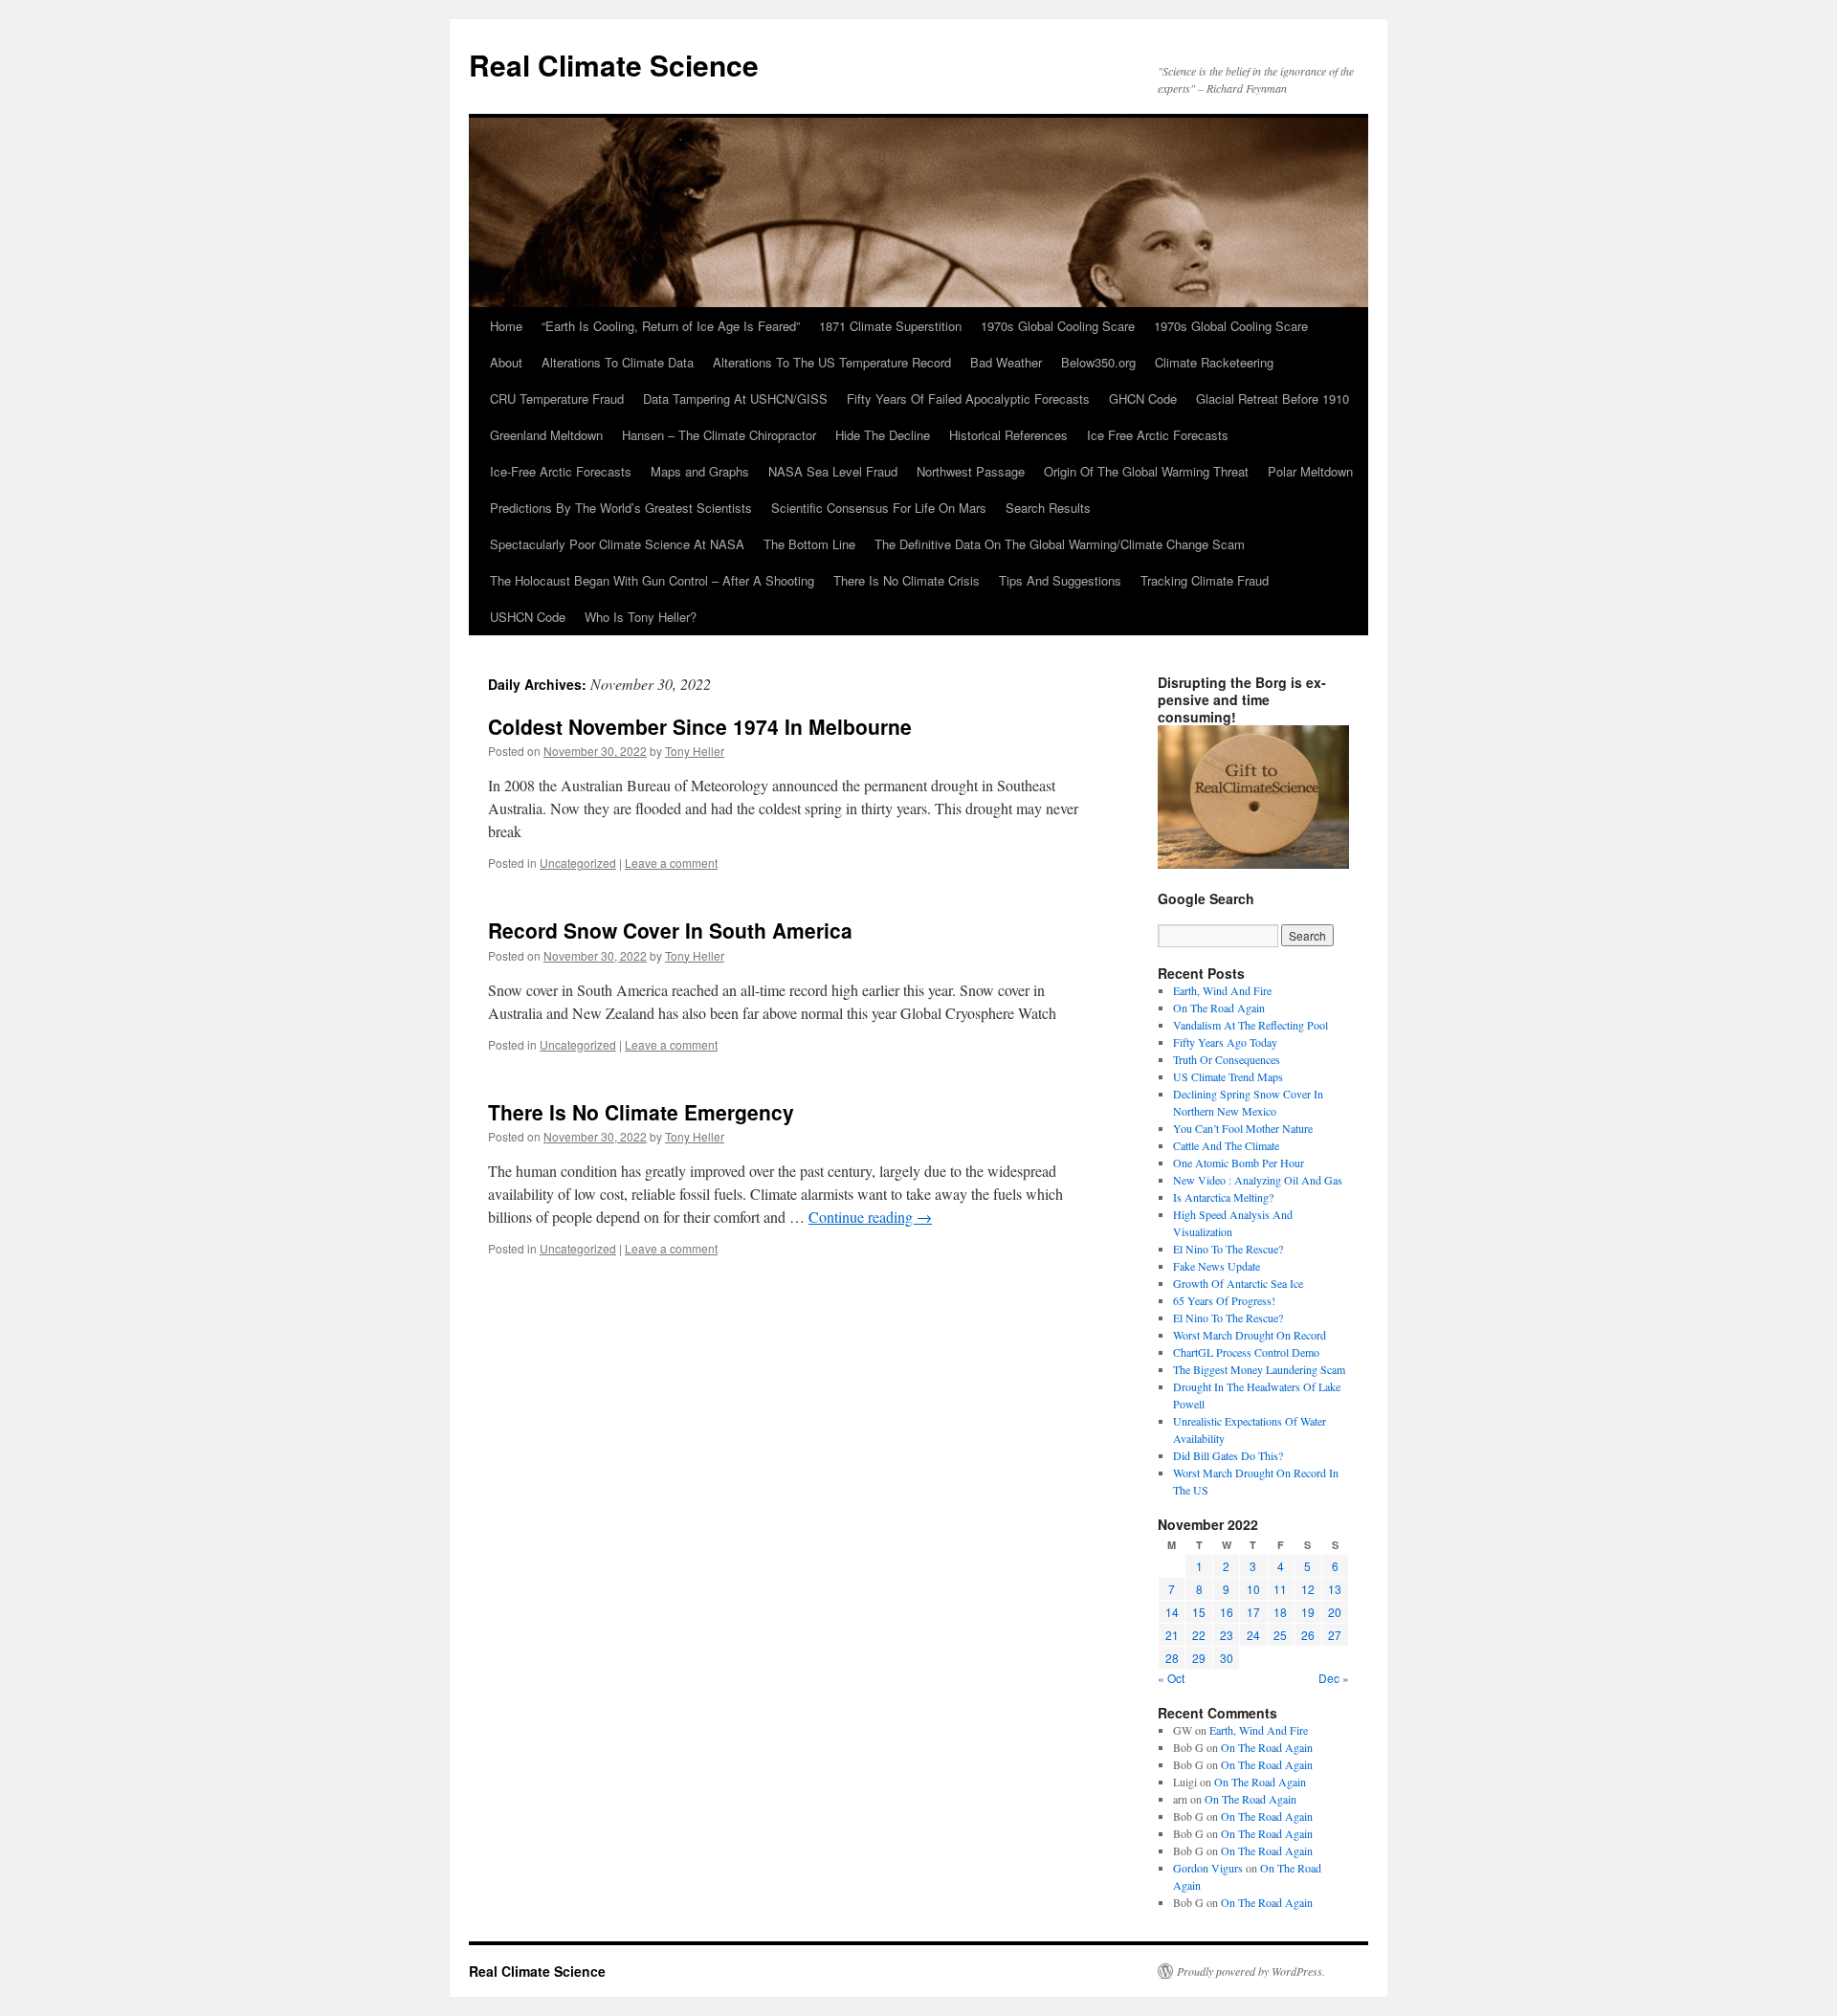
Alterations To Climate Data (618, 362)
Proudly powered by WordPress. (1251, 1971)
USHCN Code (528, 617)
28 (1172, 1658)
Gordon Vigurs (1208, 1868)
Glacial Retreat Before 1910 (1273, 399)
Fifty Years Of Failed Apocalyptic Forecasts (968, 399)
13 (1335, 1589)
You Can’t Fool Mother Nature (1243, 1128)
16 (1227, 1612)
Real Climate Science (614, 65)
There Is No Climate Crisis (907, 580)
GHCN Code (1143, 399)
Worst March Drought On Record (1250, 1335)
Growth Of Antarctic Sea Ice (1238, 1283)
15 (1199, 1612)
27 (1335, 1635)
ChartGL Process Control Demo (1246, 1352)
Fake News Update (1217, 1266)
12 (1308, 1589)
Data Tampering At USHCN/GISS (735, 399)
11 (1280, 1589)
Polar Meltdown (1310, 471)
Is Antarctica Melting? (1223, 1197)
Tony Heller (695, 751)
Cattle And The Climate (1226, 1145)
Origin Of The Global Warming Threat (1146, 471)
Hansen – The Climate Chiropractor (719, 435)
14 (1172, 1612)
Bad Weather (1006, 362)
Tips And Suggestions (1060, 580)
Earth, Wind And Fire (1222, 990)
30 (1227, 1658)
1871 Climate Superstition (890, 326)
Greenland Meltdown (546, 435)
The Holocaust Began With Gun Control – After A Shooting (652, 580)
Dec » (1334, 1678)
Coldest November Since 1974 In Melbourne (700, 726)
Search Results (1048, 508)
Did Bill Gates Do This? (1228, 1455)
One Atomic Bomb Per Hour (1239, 1163)
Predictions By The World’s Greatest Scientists (621, 508)
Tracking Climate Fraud (1205, 580)
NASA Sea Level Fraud (833, 471)
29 (1199, 1658)
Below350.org (1098, 362)
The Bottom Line (809, 544)
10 (1253, 1589)
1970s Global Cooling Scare (1058, 326)
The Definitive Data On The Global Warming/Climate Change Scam (1060, 544)
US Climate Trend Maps (1228, 1076)
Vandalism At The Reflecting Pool (1250, 1025)
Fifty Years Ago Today (1225, 1042)
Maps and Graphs (700, 471)
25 (1280, 1635)
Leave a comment (671, 863)
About (506, 362)
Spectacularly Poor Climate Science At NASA (617, 544)
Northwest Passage (971, 471)
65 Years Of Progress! (1224, 1300)
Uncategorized (578, 863)
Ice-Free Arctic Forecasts (561, 471)
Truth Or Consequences (1227, 1059)
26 (1308, 1635)
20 (1335, 1612)
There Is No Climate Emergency (641, 1112)
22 (1199, 1635)
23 (1227, 1635)
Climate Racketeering (1214, 362)
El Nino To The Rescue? (1228, 1249)
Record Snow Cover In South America (670, 930)
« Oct (1171, 1678)
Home (506, 326)
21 (1172, 1635)
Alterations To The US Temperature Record (832, 362)
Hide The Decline (883, 435)
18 (1280, 1612)
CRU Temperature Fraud (557, 399)
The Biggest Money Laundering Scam (1259, 1369)
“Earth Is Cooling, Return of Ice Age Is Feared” (671, 326)
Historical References (1008, 435)
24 (1253, 1635)
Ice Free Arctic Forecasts (1158, 435)
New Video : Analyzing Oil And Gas (1258, 1180)
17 (1253, 1612)
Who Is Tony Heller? (641, 617)
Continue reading (870, 1217)
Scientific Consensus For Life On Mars (879, 508)
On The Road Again (1219, 1008)
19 (1308, 1612)
